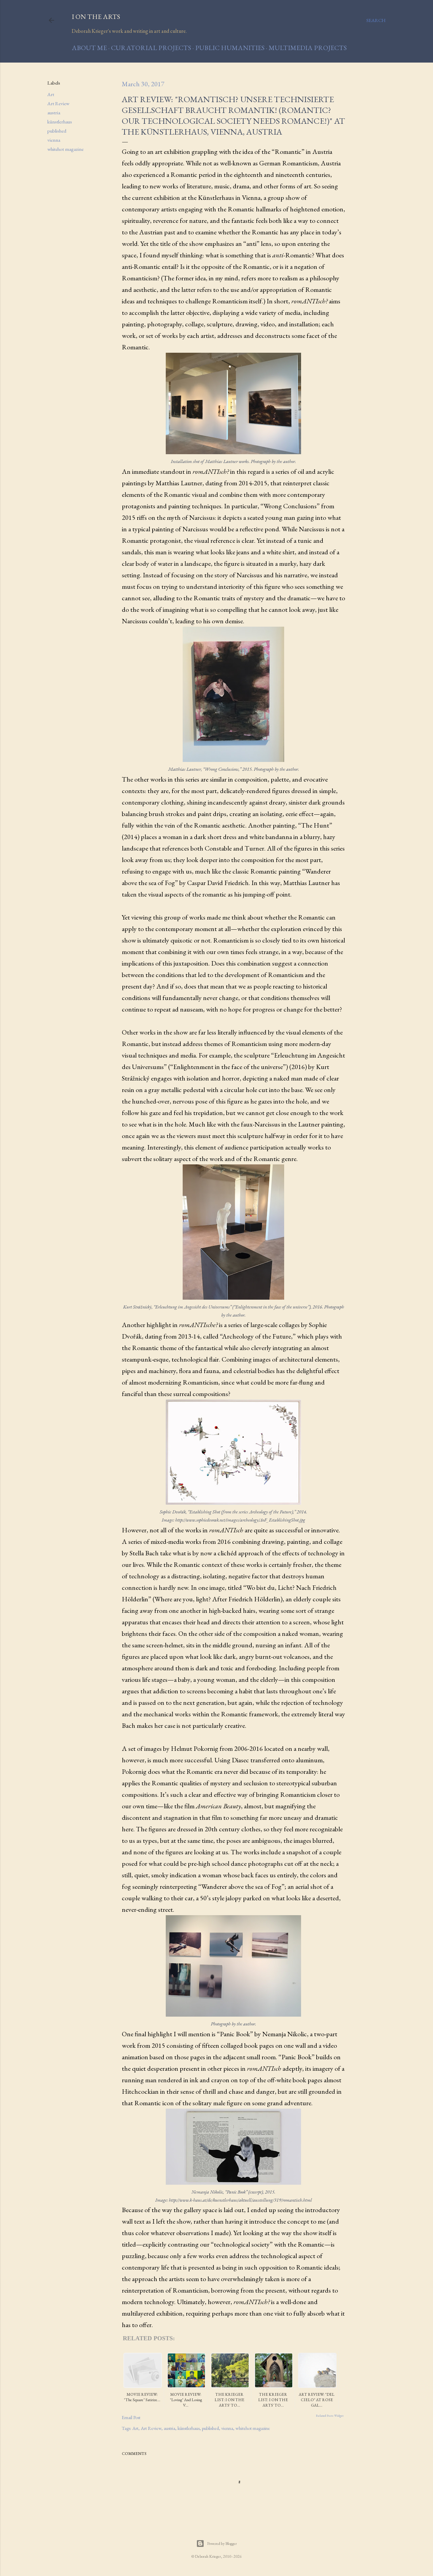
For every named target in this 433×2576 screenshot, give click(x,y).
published (57, 131)
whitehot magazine (65, 149)
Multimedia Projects (308, 48)
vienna (54, 140)
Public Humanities (230, 48)
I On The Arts (96, 17)
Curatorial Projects (151, 48)
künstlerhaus (60, 122)
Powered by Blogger (222, 2544)
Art (51, 94)
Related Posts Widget (330, 2416)
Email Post (131, 2417)
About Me (89, 48)
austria (54, 112)
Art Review (58, 103)
